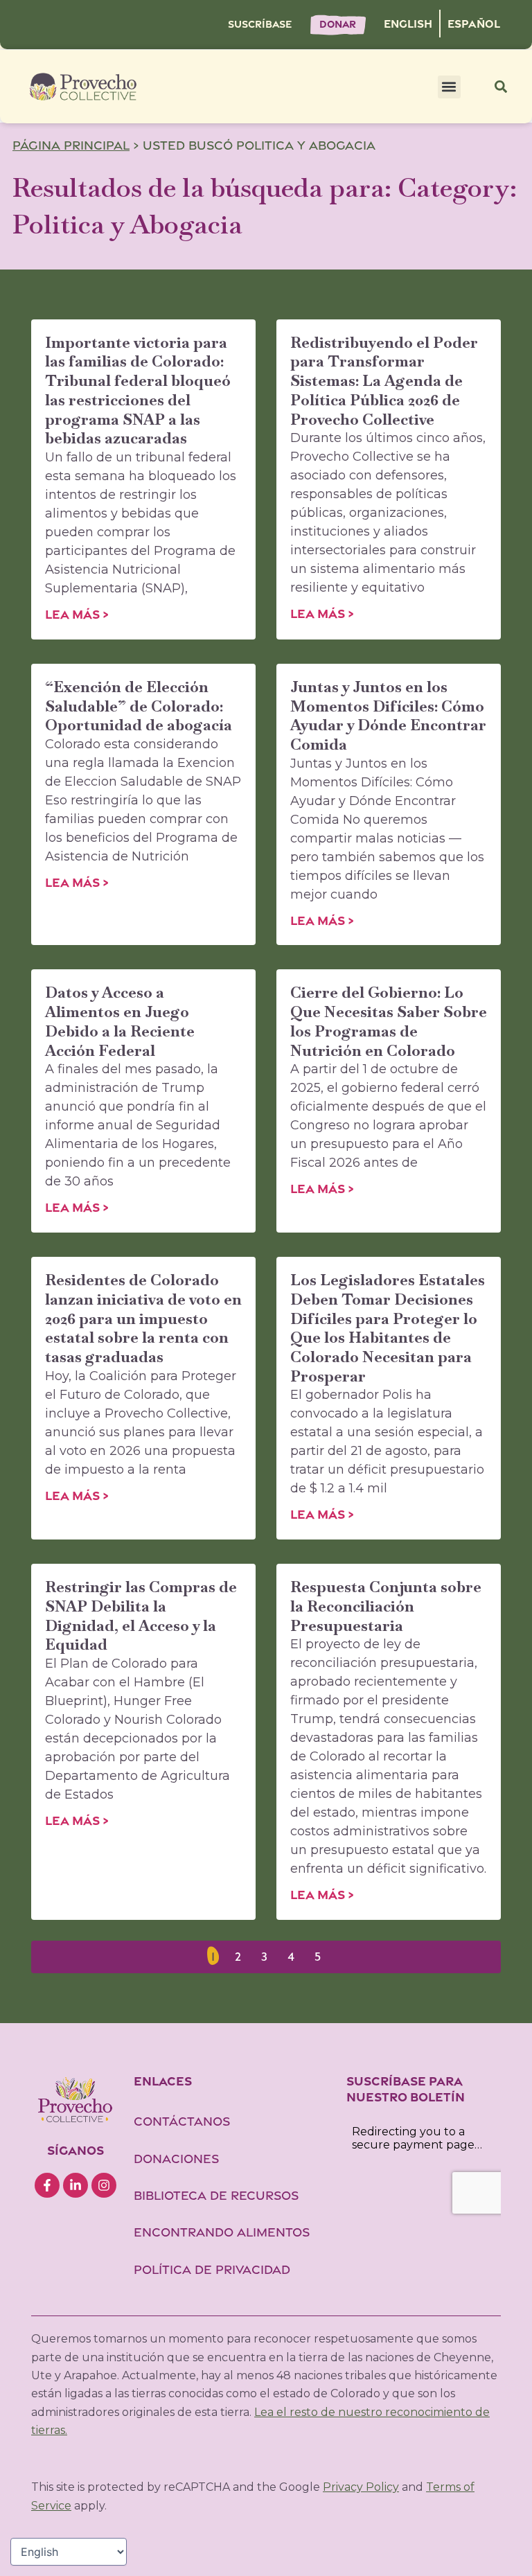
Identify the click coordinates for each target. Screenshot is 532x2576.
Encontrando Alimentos (222, 2232)
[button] (449, 87)
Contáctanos (184, 2121)
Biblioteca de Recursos (216, 2195)
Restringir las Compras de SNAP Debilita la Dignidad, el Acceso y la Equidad (141, 1615)
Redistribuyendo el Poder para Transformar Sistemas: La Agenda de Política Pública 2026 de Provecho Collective (384, 381)
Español (474, 24)
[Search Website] (501, 87)
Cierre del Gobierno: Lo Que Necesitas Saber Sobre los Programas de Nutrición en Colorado (389, 1021)
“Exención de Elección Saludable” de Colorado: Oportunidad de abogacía (139, 706)
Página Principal (71, 145)
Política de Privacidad (212, 2269)
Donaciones (176, 2159)
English (408, 24)
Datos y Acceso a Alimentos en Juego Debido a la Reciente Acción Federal (120, 1021)
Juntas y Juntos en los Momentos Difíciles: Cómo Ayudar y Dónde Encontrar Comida (388, 715)
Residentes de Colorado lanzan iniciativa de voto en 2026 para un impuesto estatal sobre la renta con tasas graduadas (143, 1318)
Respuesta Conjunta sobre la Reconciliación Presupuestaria (386, 1606)
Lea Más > (77, 614)
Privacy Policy (361, 2487)
